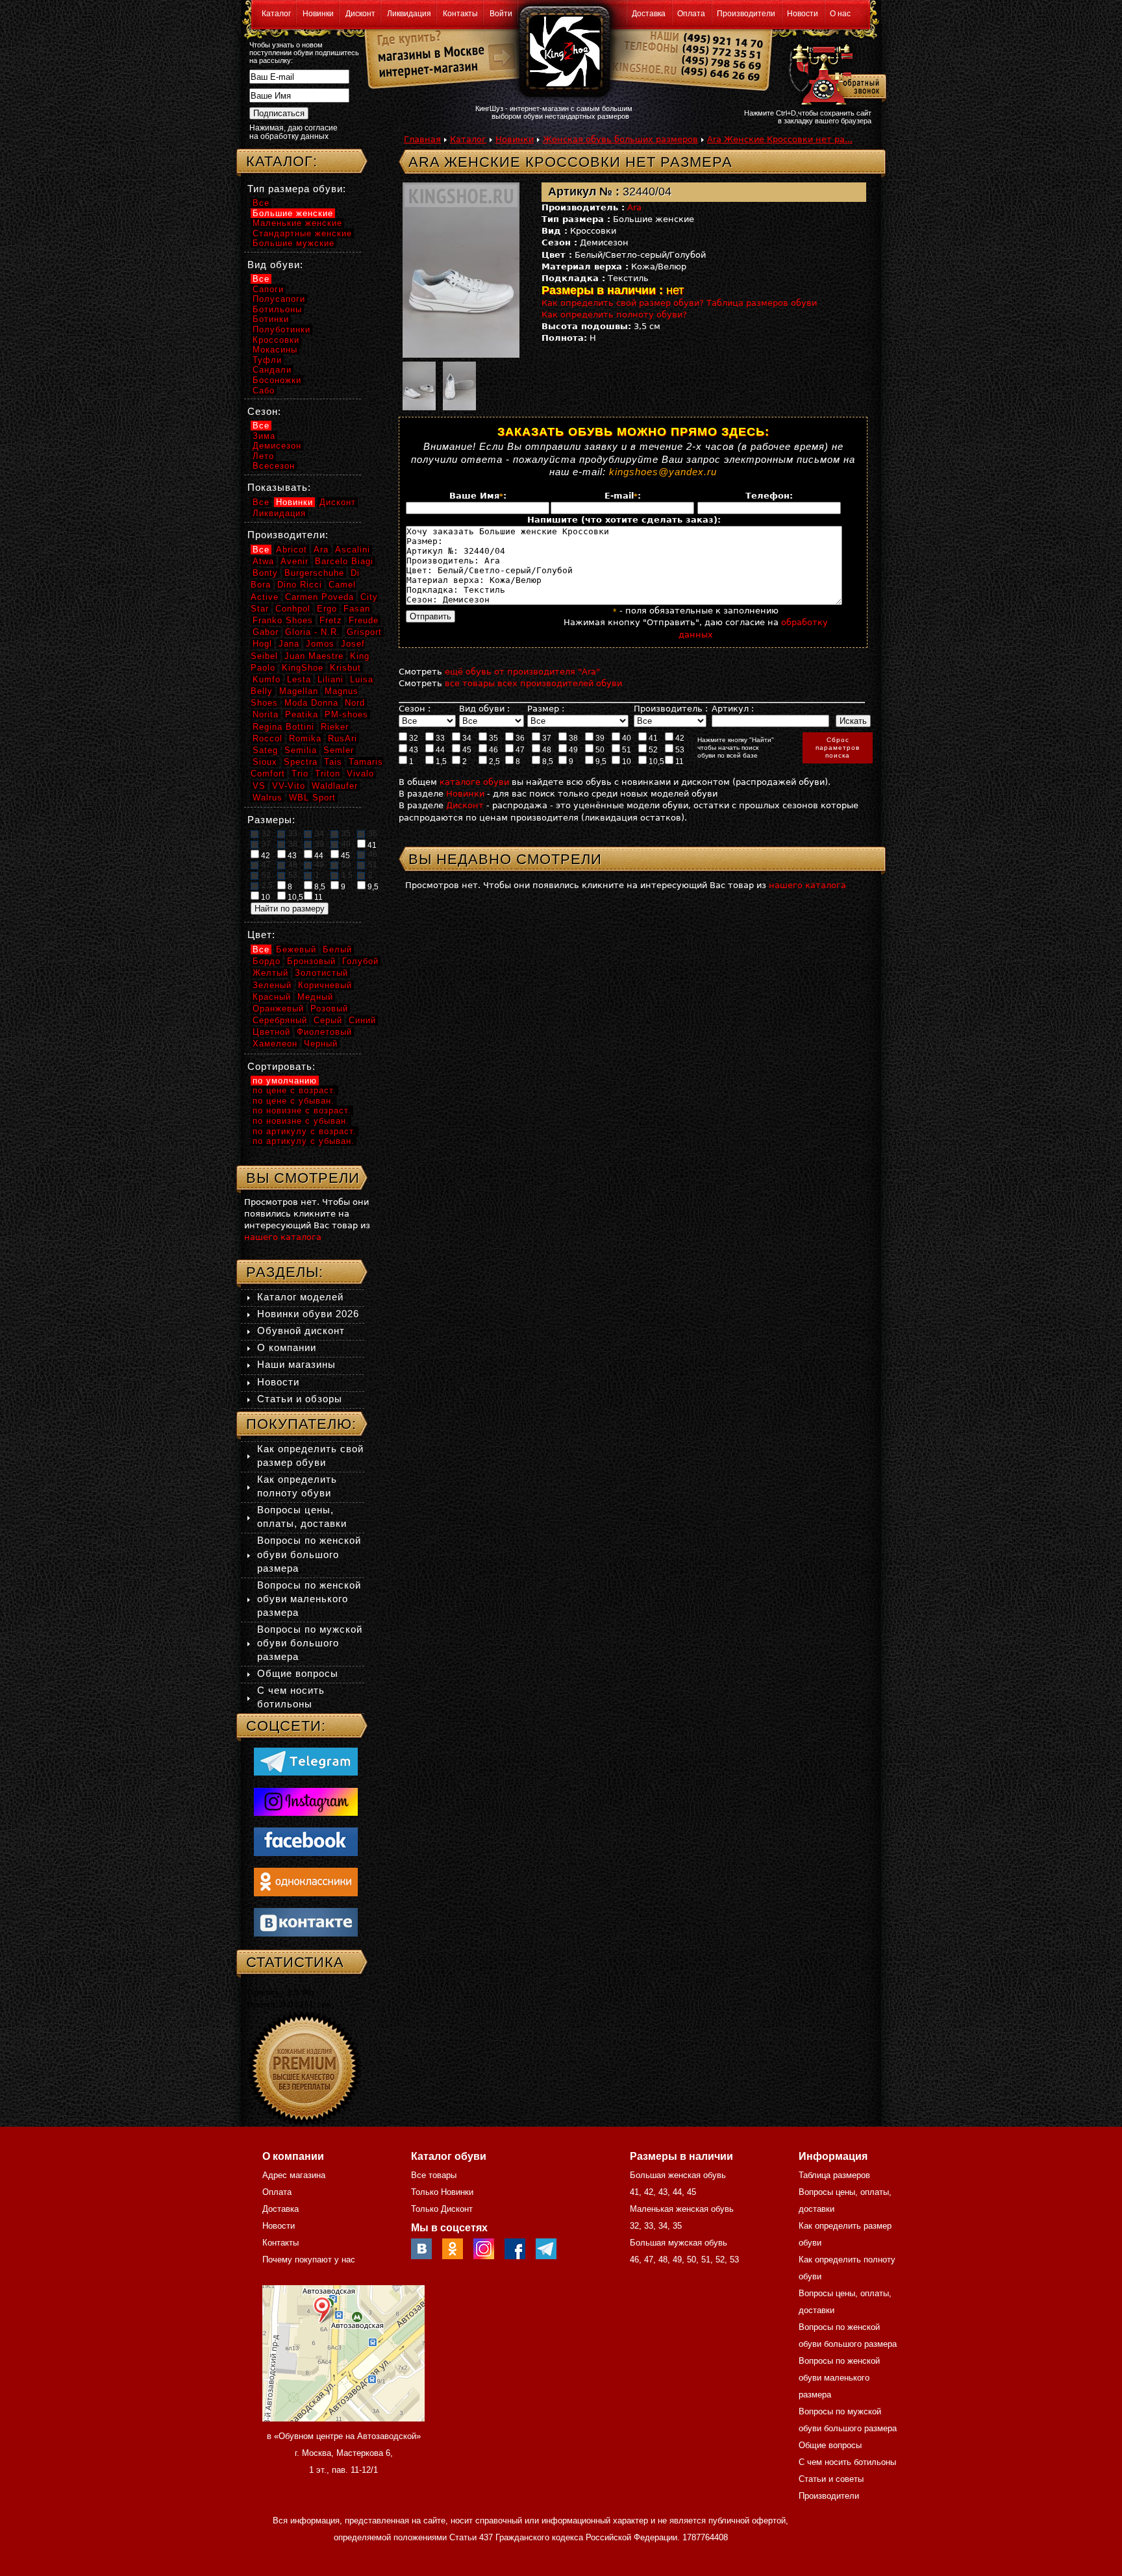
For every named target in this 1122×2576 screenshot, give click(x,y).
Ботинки (271, 319)
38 (572, 738)
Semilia (301, 750)
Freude (364, 620)
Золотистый (321, 973)
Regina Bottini (283, 727)
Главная (422, 139)
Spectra (301, 762)
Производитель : (671, 709)
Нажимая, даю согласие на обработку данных (293, 132)
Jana (289, 644)
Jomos (320, 644)
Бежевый (296, 949)
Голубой (360, 961)
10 (626, 762)
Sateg (265, 750)
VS (259, 786)
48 (546, 750)
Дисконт (360, 14)
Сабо (264, 390)
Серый (328, 1020)
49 (572, 750)
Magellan (299, 691)
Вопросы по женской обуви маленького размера (309, 1599)
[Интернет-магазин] (426, 72)
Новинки (318, 14)
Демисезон (277, 446)
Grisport (364, 632)
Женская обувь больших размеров (620, 139)
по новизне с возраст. (302, 1110)
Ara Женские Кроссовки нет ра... (780, 139)
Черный (321, 1044)
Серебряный (280, 1020)
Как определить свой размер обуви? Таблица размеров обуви (679, 303)
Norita (266, 714)
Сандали (272, 370)
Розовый (329, 1009)
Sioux (265, 762)
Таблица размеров (834, 2175)
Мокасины (275, 350)
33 (439, 738)
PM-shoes (346, 714)
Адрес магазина (294, 2175)
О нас (840, 14)
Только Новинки (442, 2192)
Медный (315, 997)
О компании (287, 1347)
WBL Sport (312, 798)
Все (261, 203)
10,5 (655, 762)
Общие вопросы (298, 1673)
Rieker (335, 727)
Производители (746, 14)
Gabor (266, 632)
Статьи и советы (831, 2479)
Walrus (268, 798)
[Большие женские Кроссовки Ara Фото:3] (459, 384)
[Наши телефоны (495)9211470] (722, 61)
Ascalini (353, 550)
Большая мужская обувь (679, 2243)
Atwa (263, 561)
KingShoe (303, 668)
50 (599, 750)
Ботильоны (277, 309)
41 (652, 738)
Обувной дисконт (301, 1331)
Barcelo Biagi (344, 561)
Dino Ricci (300, 585)
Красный (272, 997)
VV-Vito (289, 786)
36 (519, 738)
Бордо (267, 961)
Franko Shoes (283, 620)
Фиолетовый (324, 1032)
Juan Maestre (314, 656)
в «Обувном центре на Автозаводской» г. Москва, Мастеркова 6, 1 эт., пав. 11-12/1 (344, 2453)
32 (413, 738)
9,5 (600, 762)
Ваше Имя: (478, 496)
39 (599, 738)
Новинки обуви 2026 (308, 1314)
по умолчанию (285, 1081)
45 (466, 750)
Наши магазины (296, 1364)
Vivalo (360, 774)
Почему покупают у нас (309, 2260)
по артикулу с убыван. (304, 1141)
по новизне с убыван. (301, 1121)
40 (626, 738)
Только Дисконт (442, 2209)
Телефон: (769, 496)
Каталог (276, 14)
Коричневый (325, 985)
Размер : (546, 709)
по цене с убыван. (293, 1101)
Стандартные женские (302, 233)
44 (439, 750)
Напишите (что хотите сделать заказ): (624, 520)
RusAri (343, 738)
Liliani (330, 679)
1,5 (440, 762)
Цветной (271, 1032)
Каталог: (282, 161)
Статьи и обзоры (300, 1399)
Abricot (292, 550)
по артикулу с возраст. (305, 1131)
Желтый (270, 973)
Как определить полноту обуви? (614, 315)
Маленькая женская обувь (682, 2209)
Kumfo (267, 679)
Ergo (327, 609)
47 (519, 750)
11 (679, 762)
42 (679, 738)
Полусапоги (279, 299)
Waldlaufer (335, 786)
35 (492, 738)
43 (413, 750)
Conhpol (293, 609)
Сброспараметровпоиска (838, 748)
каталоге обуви (474, 782)
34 (466, 738)
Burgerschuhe (314, 573)
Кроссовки (276, 340)
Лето (263, 456)
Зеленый (272, 985)
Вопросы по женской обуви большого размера (309, 1554)
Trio (300, 774)
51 (626, 750)
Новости (803, 14)
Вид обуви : (484, 709)
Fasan (357, 609)
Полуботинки (281, 329)
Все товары (434, 2175)
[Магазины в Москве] (426, 52)
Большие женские (293, 213)
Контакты (460, 14)
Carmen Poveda (319, 597)
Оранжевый (278, 1009)
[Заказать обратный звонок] (835, 73)
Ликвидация (409, 14)
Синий (362, 1020)
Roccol (268, 738)
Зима (264, 436)
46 (492, 750)
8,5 (547, 762)
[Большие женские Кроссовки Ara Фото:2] (419, 384)
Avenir (294, 561)
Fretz (331, 620)
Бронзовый (311, 961)
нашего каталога (807, 885)
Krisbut (345, 668)
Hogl (262, 644)
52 (652, 750)
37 (546, 738)
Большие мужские (293, 243)
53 (679, 750)
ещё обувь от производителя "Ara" (522, 672)
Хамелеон (275, 1044)
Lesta (299, 679)
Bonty (265, 573)
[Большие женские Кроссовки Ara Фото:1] (470, 270)
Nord (355, 703)
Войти (501, 14)
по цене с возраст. (294, 1090)
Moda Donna (311, 703)
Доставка (649, 14)
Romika (305, 738)
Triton (328, 774)
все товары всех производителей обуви (533, 683)
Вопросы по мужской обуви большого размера (310, 1643)
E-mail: (623, 496)
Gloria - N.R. (313, 632)
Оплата (691, 14)
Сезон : (415, 709)
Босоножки (277, 380)
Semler (339, 750)
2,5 (493, 762)
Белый (337, 949)
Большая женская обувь (678, 2175)
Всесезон (274, 466)
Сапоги (268, 289)
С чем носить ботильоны (847, 2462)
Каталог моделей (300, 1297)
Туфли (267, 360)
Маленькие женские (297, 223)
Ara (634, 207)
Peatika (302, 714)
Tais (333, 762)
